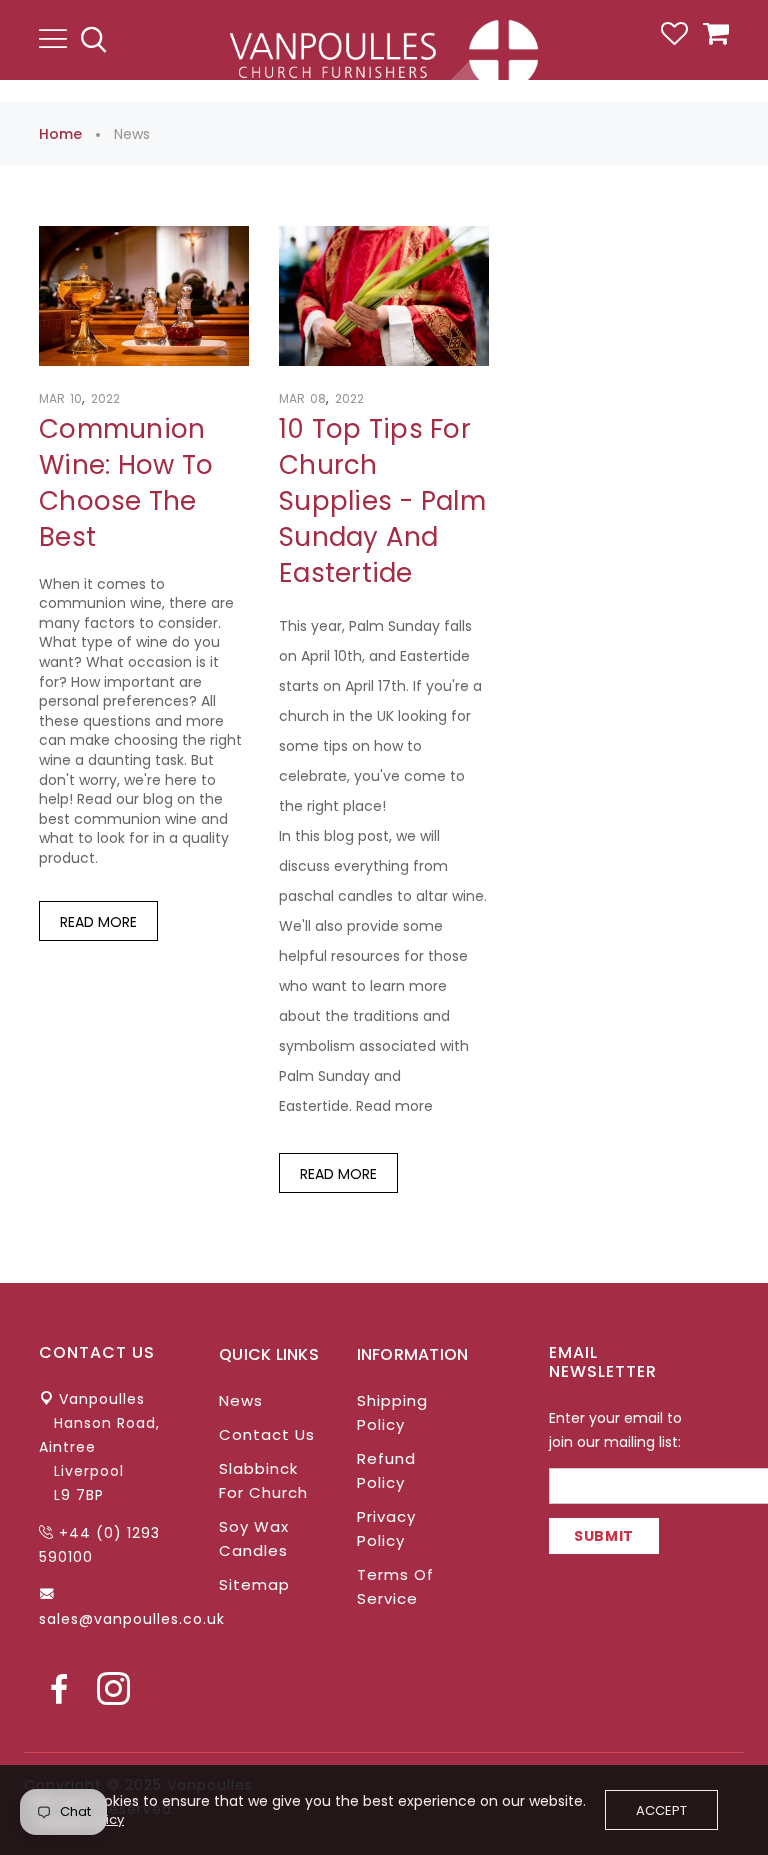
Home (60, 134)
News (241, 1400)
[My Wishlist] (674, 40)
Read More (98, 922)
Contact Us (267, 1434)
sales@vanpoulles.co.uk (132, 1619)
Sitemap (254, 1584)
